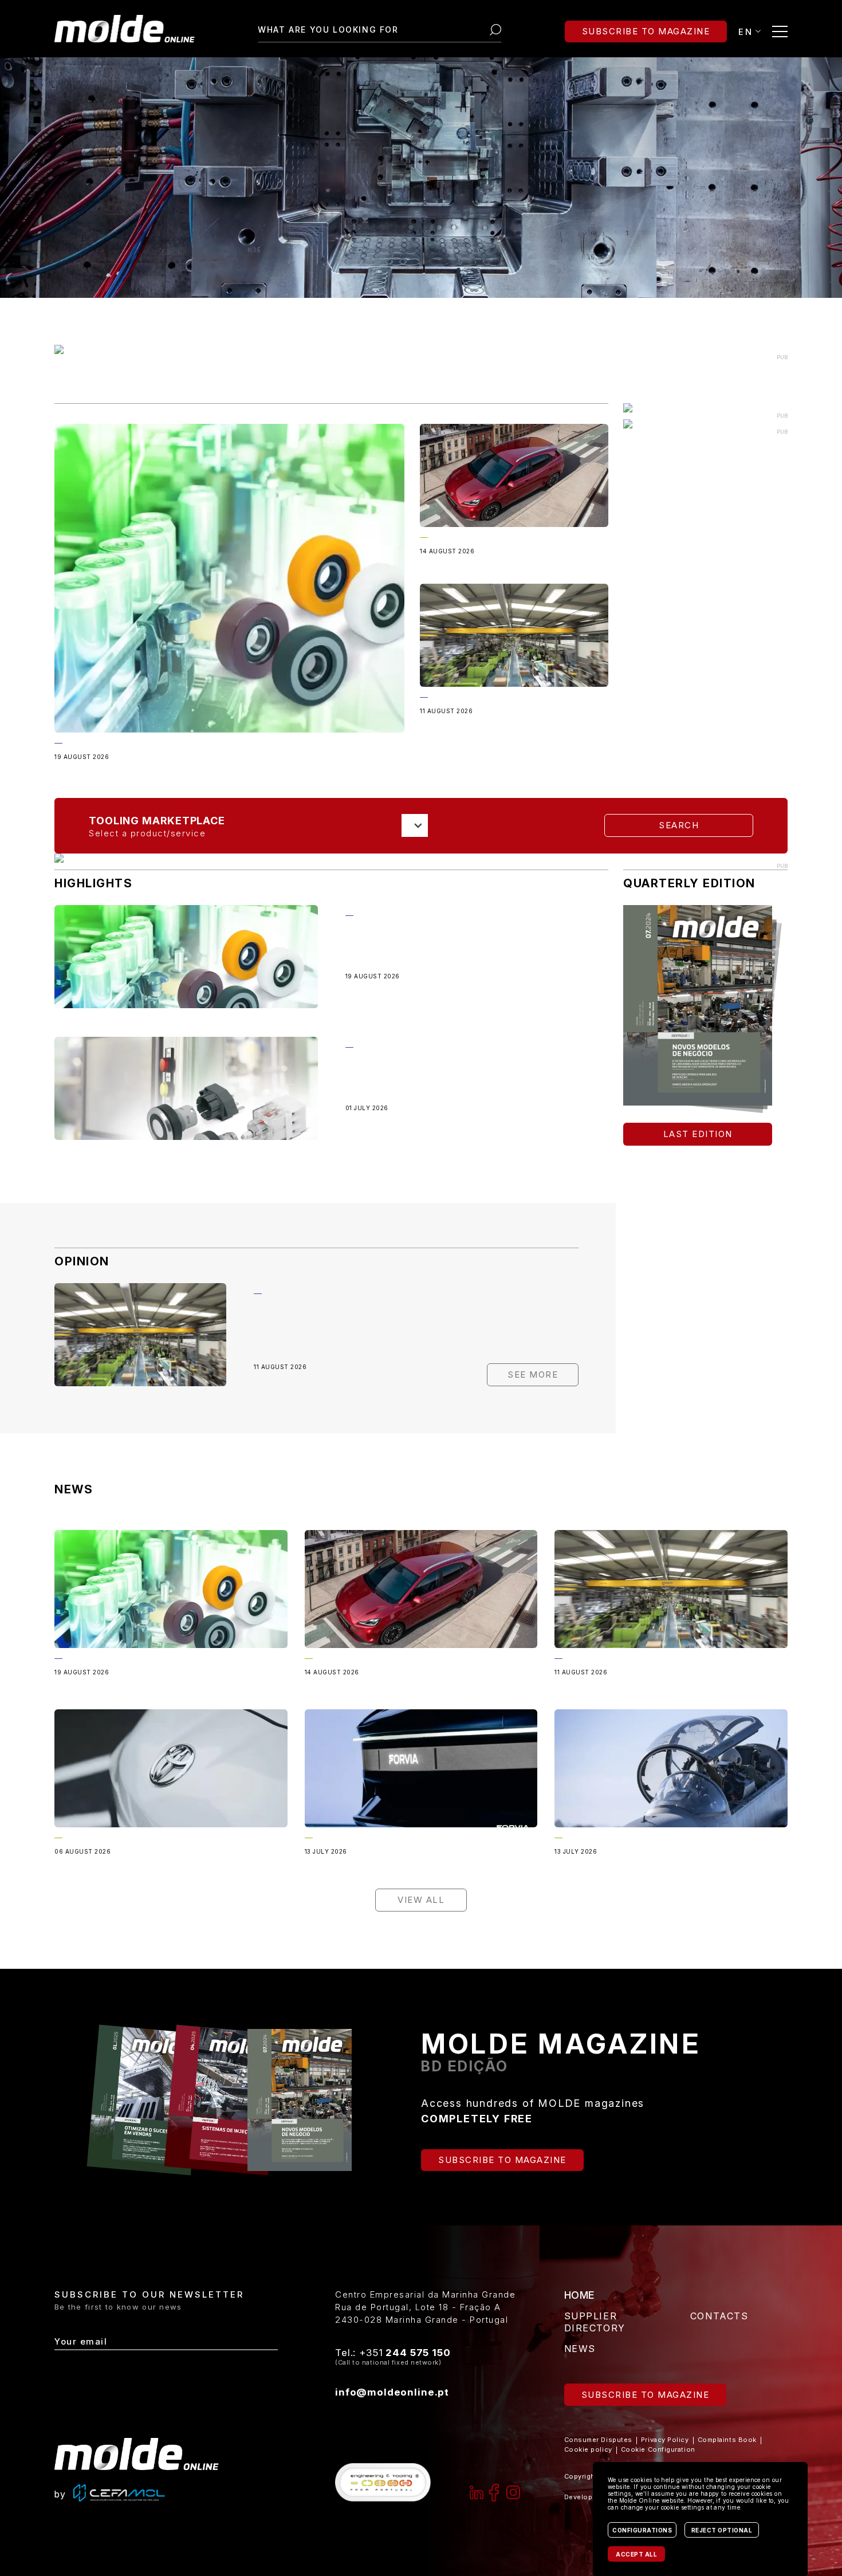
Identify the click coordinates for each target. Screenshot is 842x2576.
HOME (580, 2295)
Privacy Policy (665, 2440)
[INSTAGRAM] (513, 2492)
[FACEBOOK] (495, 2492)
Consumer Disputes (598, 2440)
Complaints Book (727, 2440)
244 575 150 (418, 2353)
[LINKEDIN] (477, 2492)
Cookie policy (588, 2449)
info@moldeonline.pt (392, 2392)
